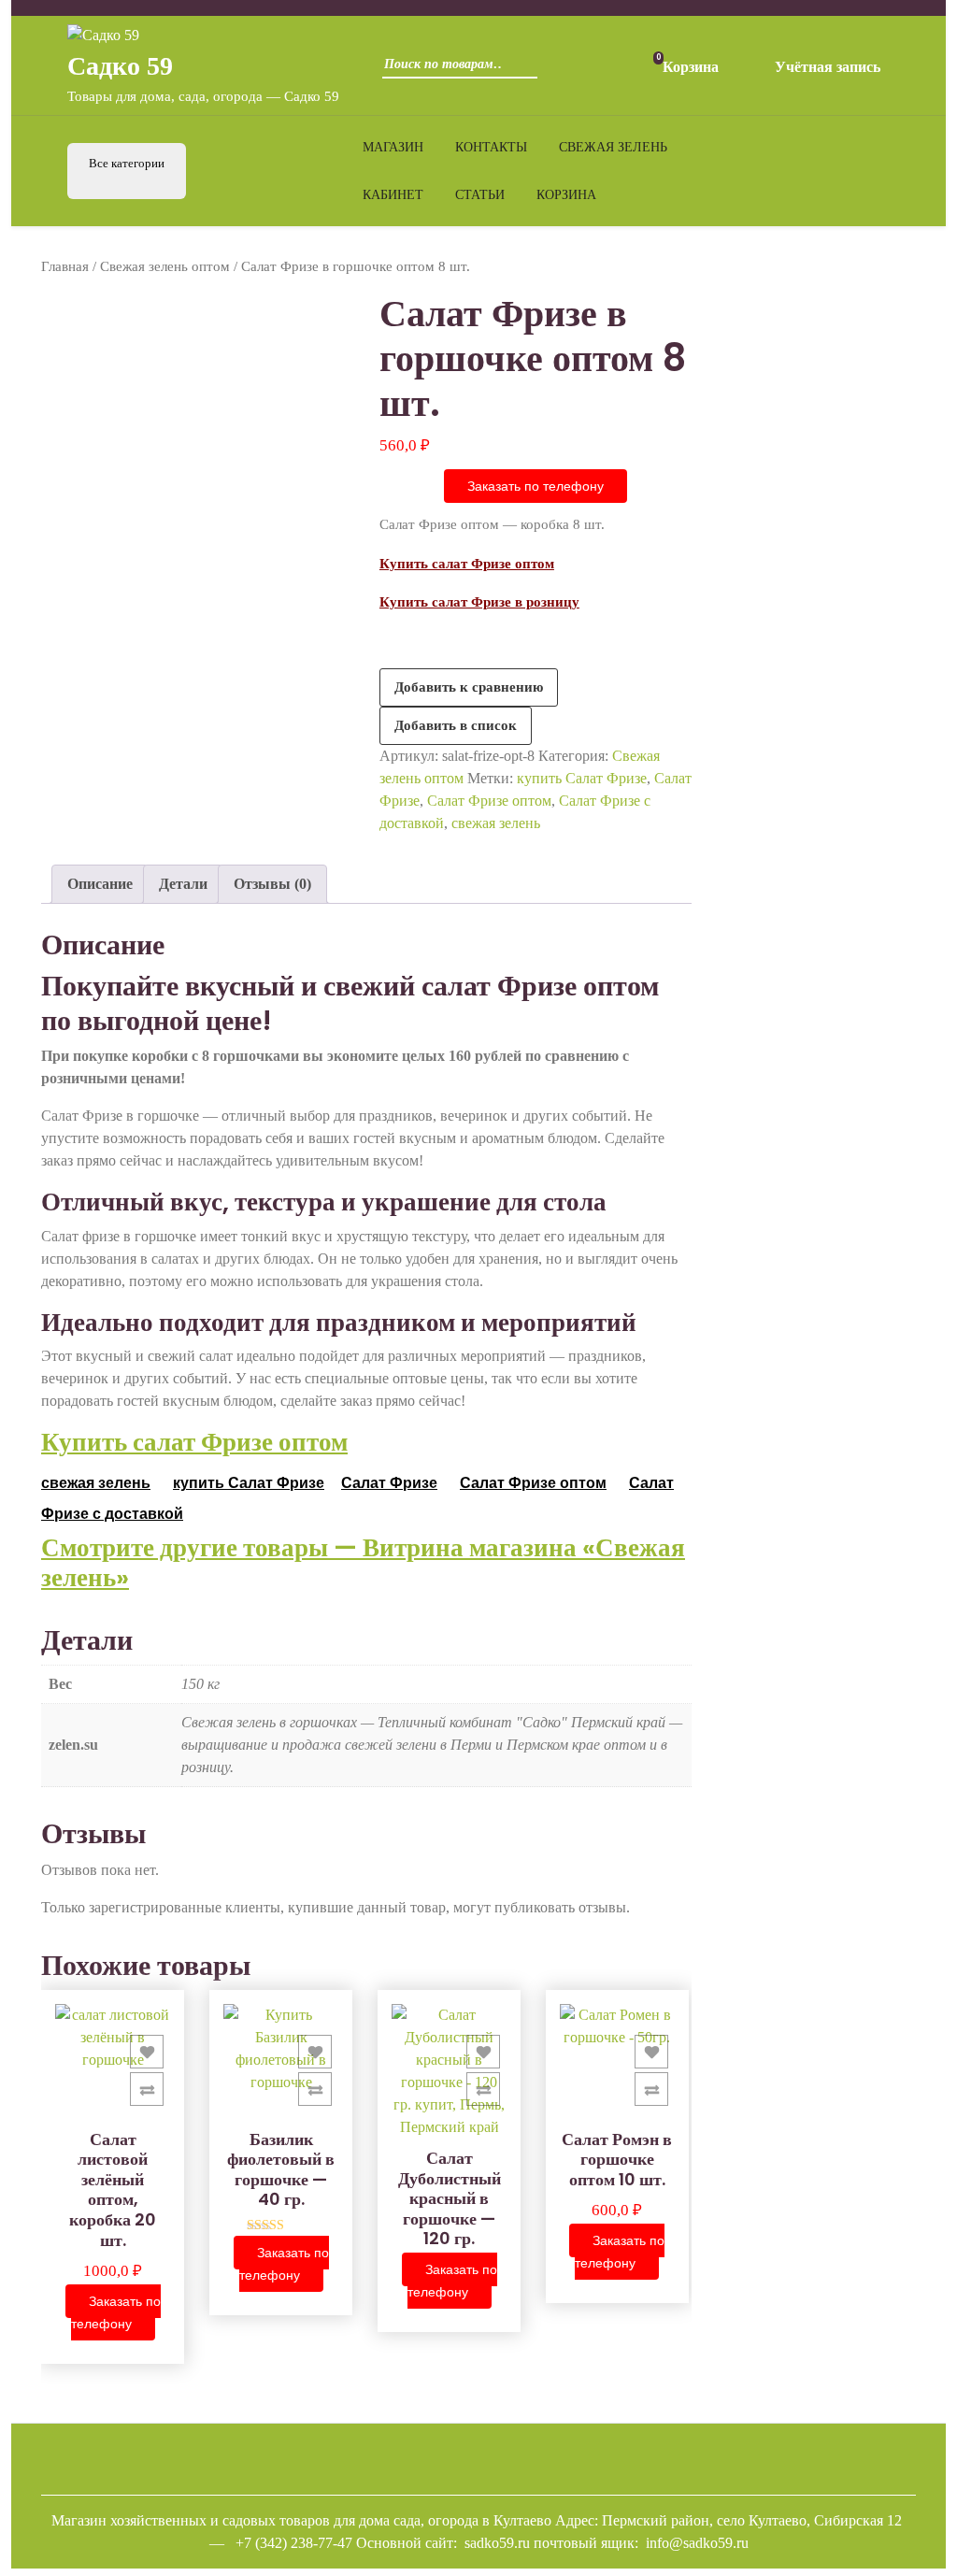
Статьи (480, 195)
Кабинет (393, 195)
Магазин (393, 147)
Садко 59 (120, 66)
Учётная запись (828, 67)
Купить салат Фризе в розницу (479, 602)
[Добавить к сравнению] (147, 2089)
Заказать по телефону (536, 486)
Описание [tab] (100, 884)
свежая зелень (496, 823)
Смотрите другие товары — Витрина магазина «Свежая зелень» (363, 1562)
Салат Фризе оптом (489, 801)
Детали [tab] (183, 884)
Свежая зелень (613, 147)
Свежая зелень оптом (165, 266)
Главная (65, 266)
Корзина (566, 195)
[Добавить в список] (147, 2052)
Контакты (491, 147)
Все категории (127, 163)
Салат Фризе (389, 1483)
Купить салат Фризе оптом (467, 564)
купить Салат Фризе (582, 778)
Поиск (519, 70)
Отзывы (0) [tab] (272, 884)
